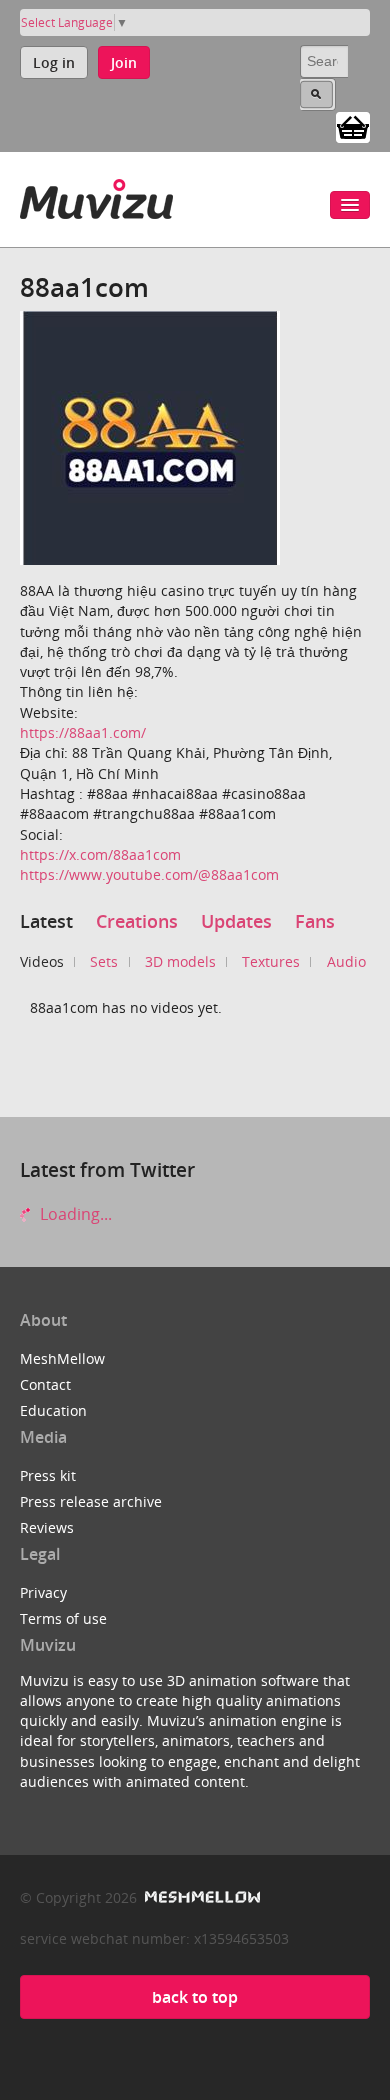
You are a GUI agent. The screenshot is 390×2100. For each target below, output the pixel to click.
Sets (104, 961)
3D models (180, 961)
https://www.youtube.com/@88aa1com (149, 874)
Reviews (47, 1527)
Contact (45, 1384)
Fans (315, 921)
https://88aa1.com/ (83, 732)
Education (53, 1410)
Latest (46, 921)
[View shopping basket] (353, 126)
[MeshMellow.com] (200, 1897)
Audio (346, 961)
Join (124, 62)
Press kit (48, 1475)
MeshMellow (62, 1358)
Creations (137, 921)
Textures (271, 961)
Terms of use (63, 1618)
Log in (54, 62)
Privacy (43, 1592)
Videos (42, 961)
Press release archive (91, 1501)
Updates (236, 921)
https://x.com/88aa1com (100, 854)
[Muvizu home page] (96, 195)
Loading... (74, 1214)
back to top (195, 1997)
